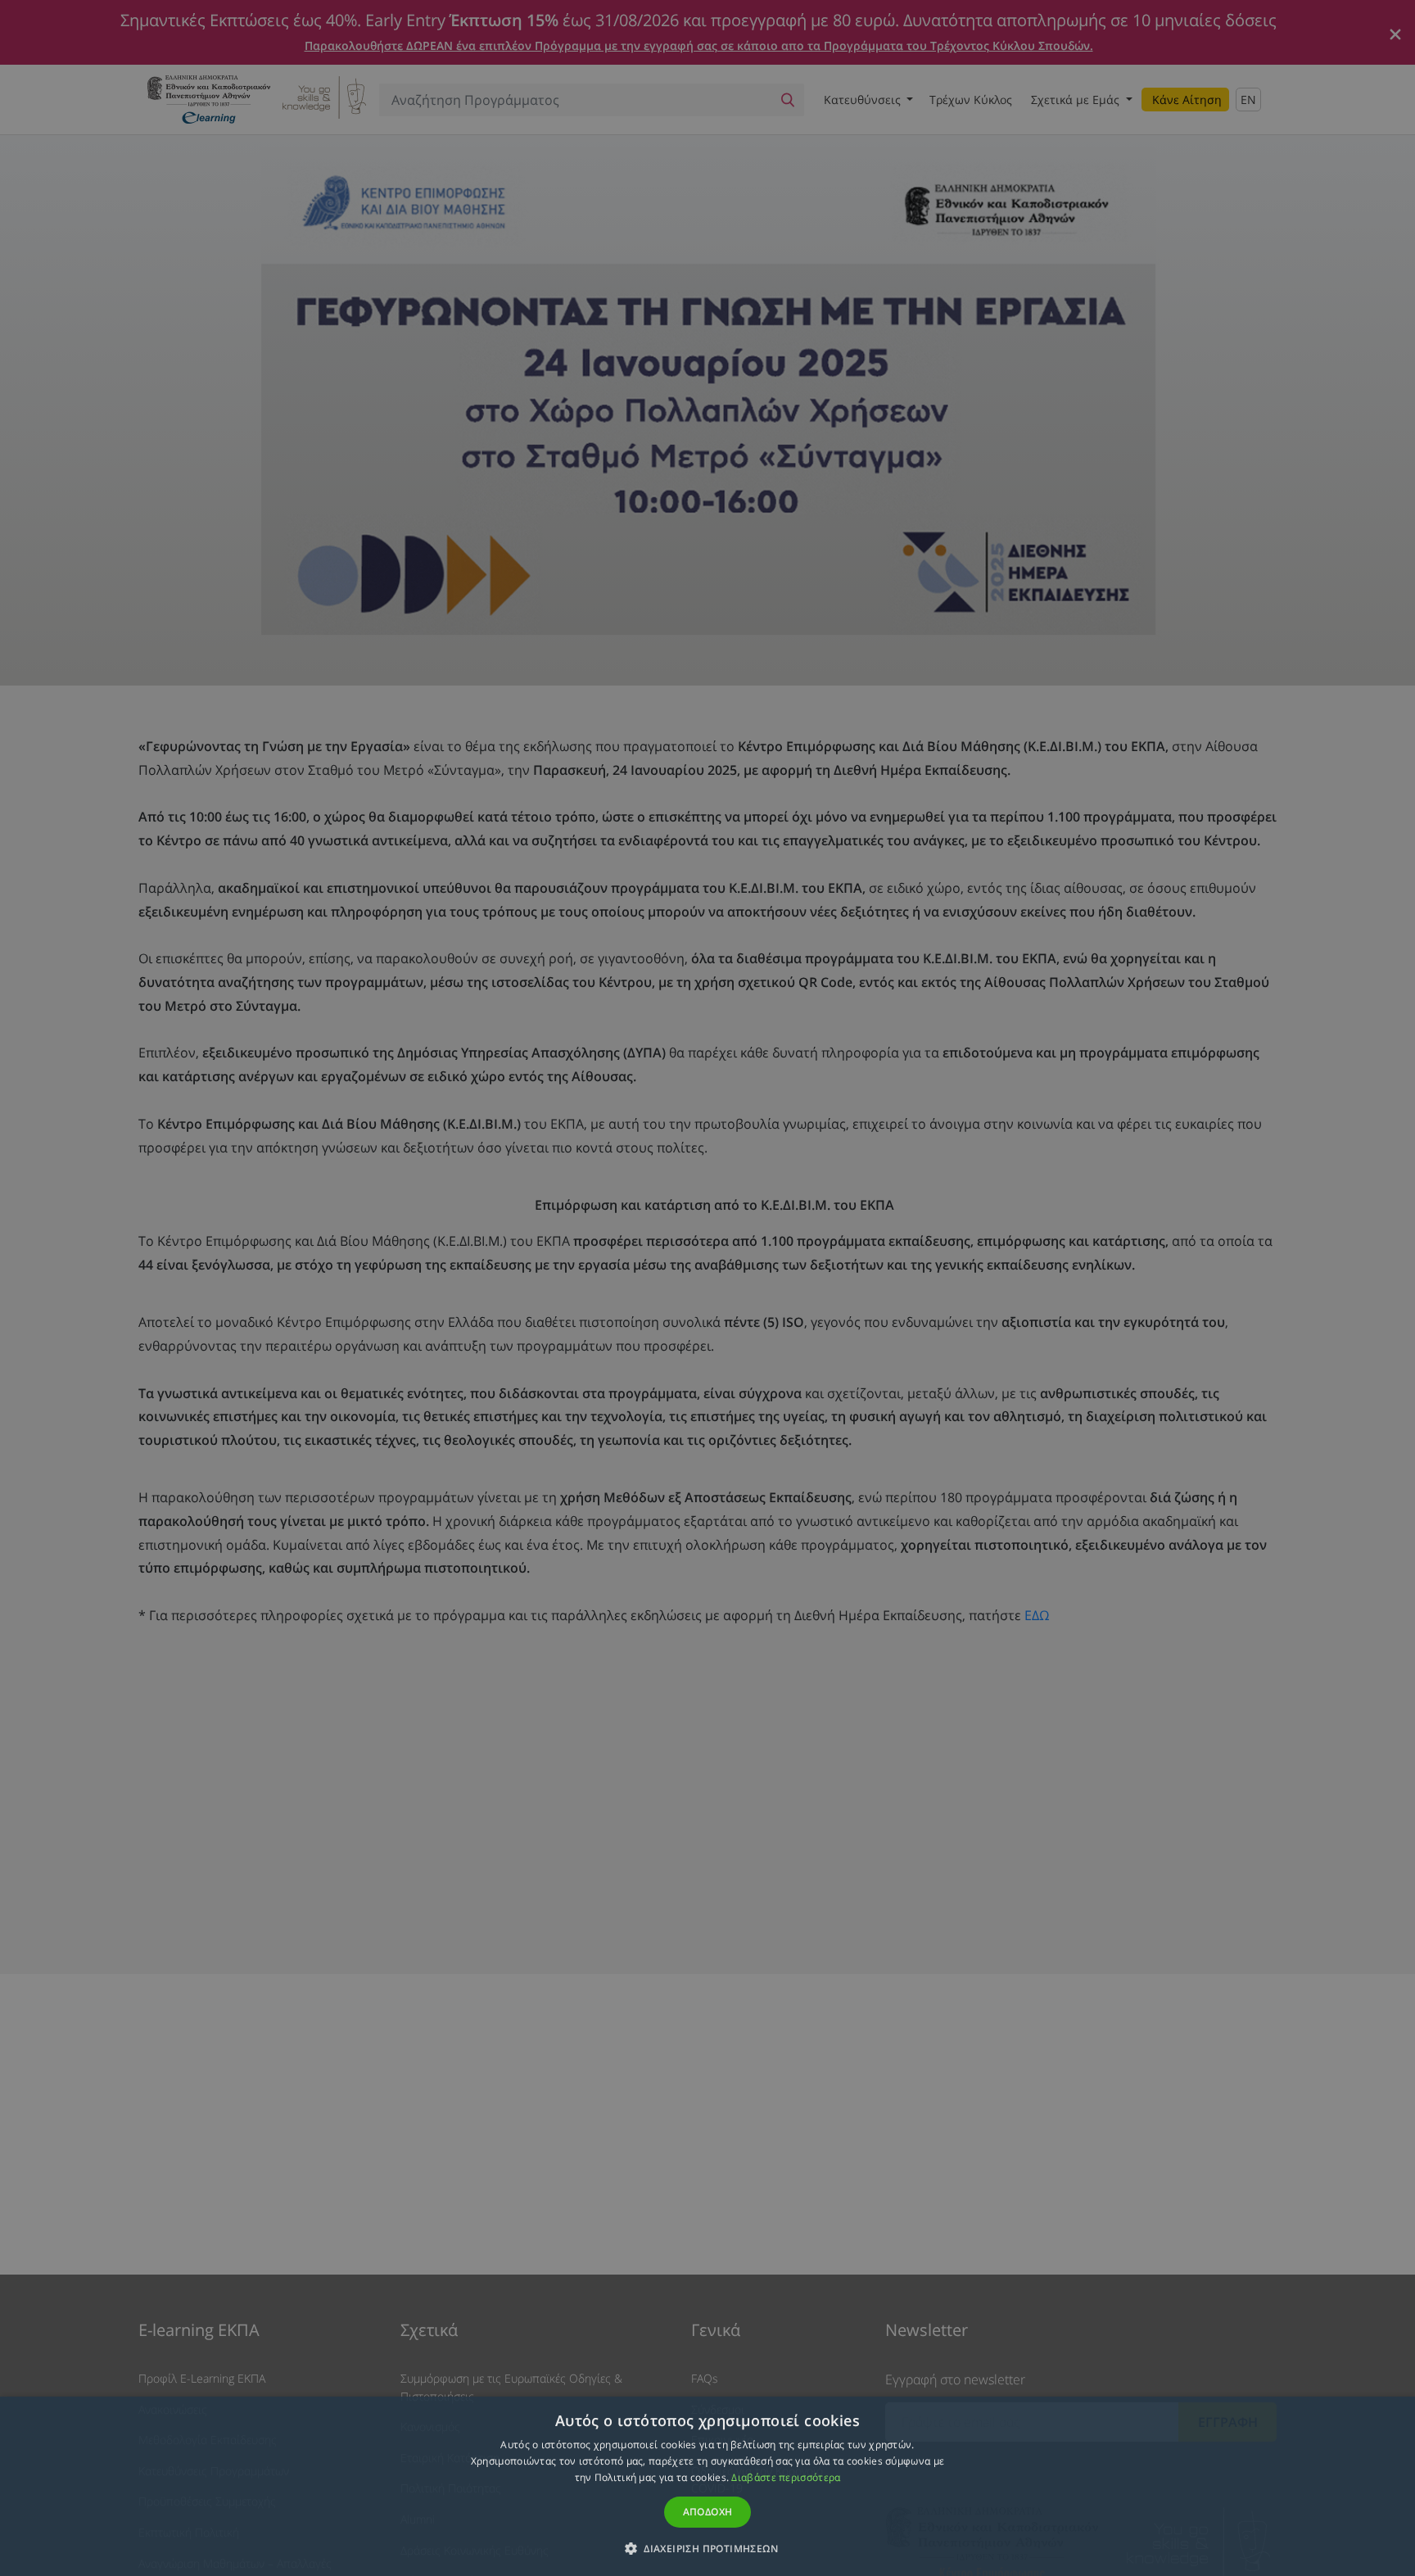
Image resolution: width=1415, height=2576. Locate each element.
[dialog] (707, 1288)
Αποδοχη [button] (708, 2512)
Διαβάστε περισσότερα (786, 2477)
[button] (707, 2548)
